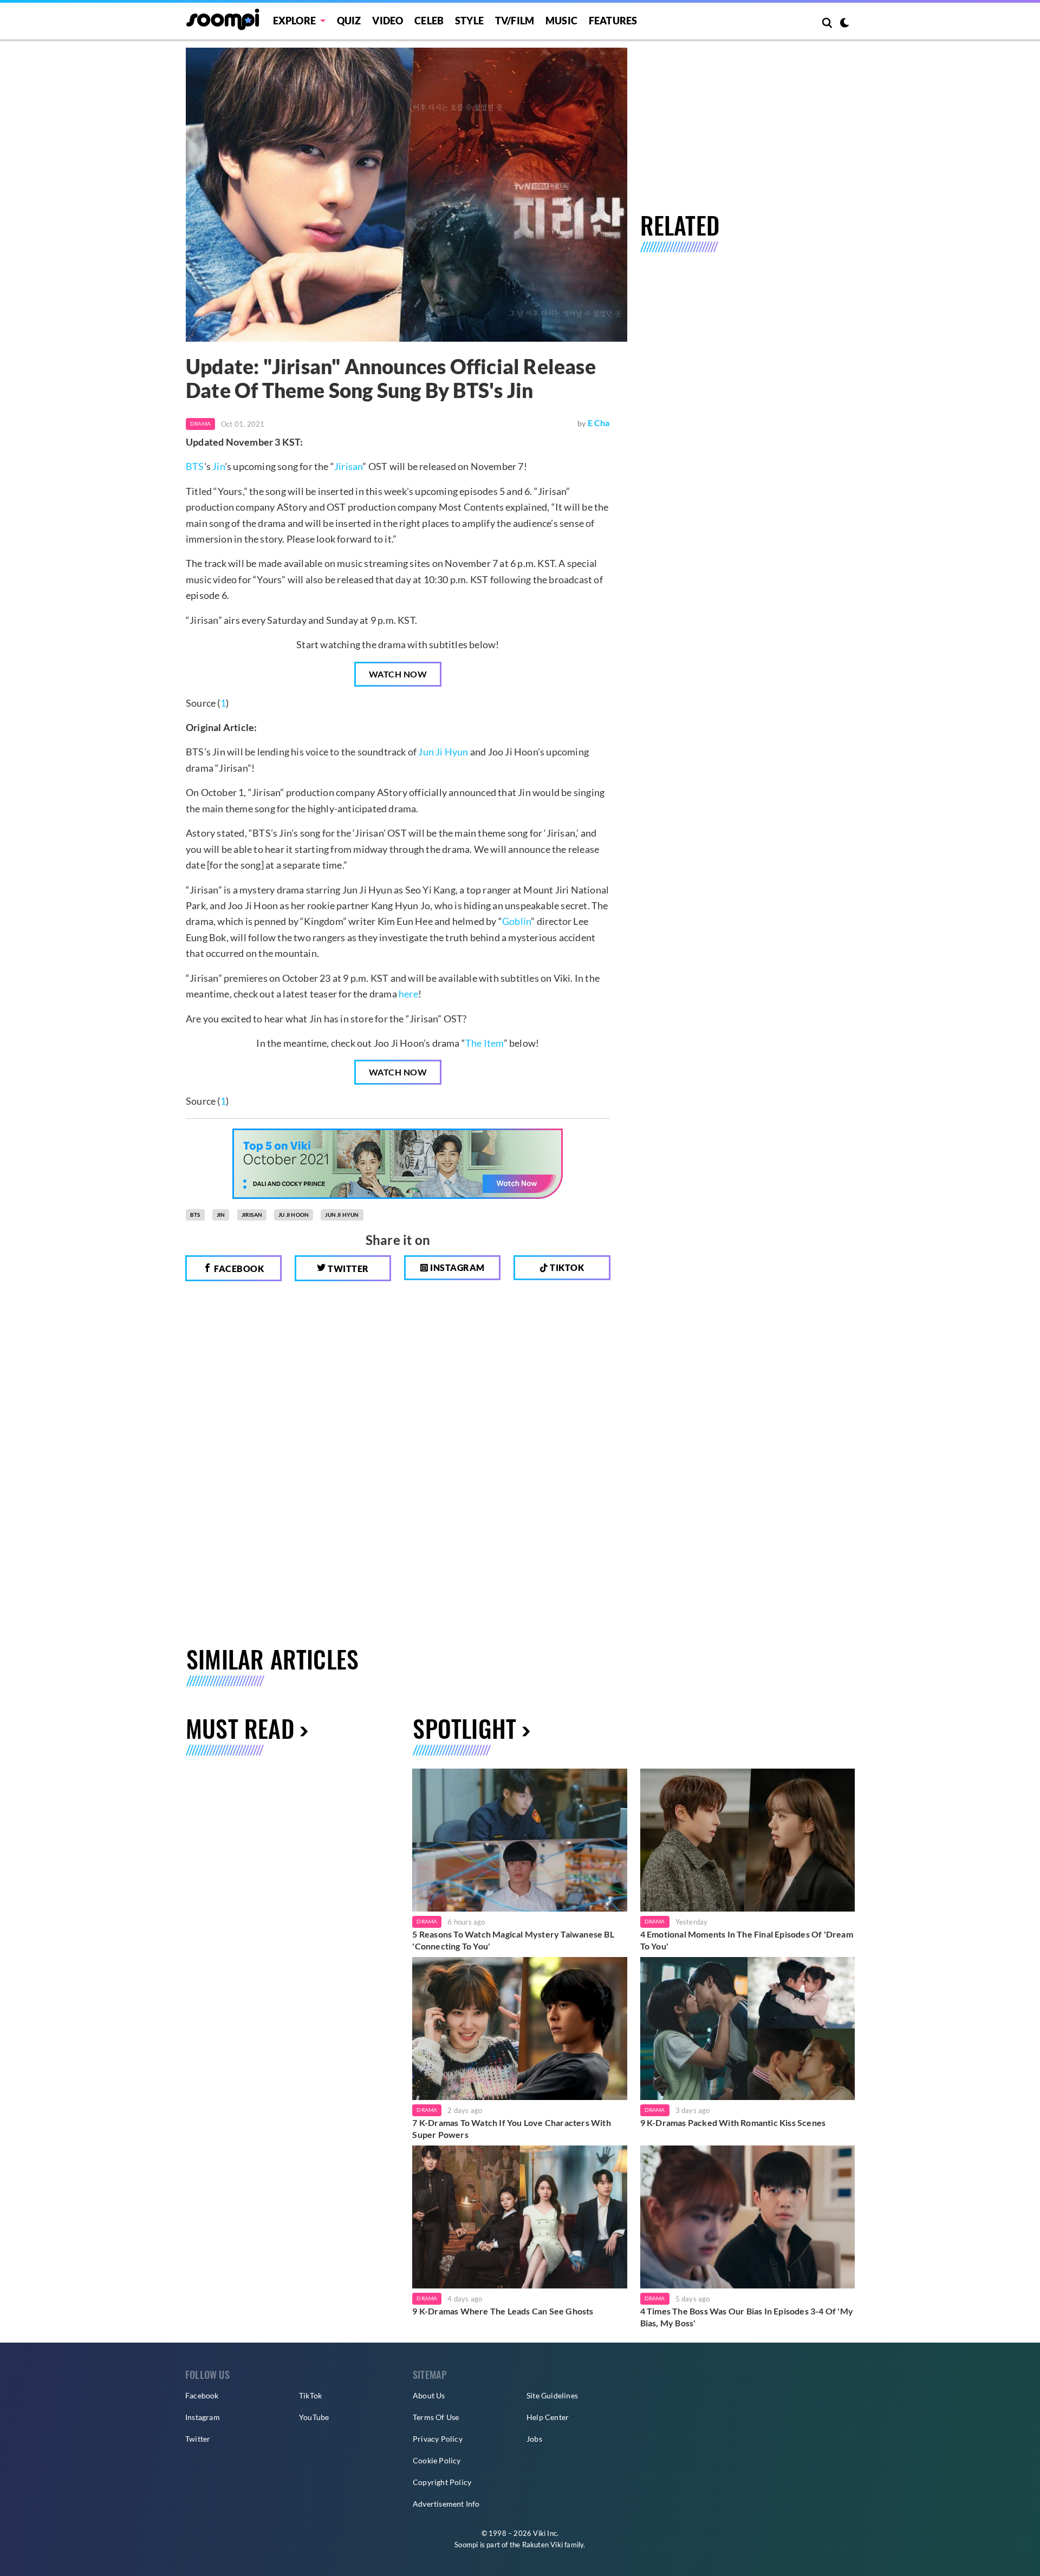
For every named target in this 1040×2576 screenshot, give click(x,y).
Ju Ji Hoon (294, 1215)
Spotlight (464, 1728)
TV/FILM (515, 21)
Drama (200, 423)
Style (469, 21)
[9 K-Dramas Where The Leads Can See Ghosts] (519, 2217)
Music (561, 21)
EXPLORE (294, 21)
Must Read (240, 1728)
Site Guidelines (552, 2395)
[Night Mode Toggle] (844, 24)
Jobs (534, 2439)
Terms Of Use (436, 2417)
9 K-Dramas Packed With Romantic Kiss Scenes (733, 2122)
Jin (219, 466)
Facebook (238, 1269)
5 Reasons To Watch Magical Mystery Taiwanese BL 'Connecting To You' (513, 1940)
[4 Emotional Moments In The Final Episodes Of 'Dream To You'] (747, 1840)
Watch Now (398, 674)
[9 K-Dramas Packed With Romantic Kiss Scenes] (747, 2029)
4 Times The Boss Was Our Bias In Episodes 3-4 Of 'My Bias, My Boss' (747, 2317)
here (408, 994)
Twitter (347, 1269)
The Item (485, 1043)
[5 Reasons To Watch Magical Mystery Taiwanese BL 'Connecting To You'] (519, 1840)
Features (613, 21)
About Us (429, 2395)
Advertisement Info (446, 2504)
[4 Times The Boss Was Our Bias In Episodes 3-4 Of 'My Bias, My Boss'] (747, 2217)
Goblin (516, 921)
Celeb (429, 21)
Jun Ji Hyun (443, 752)
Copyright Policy (442, 2482)
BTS (195, 466)
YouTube (314, 2417)
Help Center (548, 2417)
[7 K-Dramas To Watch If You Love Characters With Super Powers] (519, 2029)
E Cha (599, 423)
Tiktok (566, 1267)
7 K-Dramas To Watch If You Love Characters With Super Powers (511, 2128)
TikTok (310, 2395)
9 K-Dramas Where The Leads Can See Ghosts (503, 2311)
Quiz (349, 21)
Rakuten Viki (542, 2545)
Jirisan (348, 466)
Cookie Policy (437, 2460)
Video (388, 21)
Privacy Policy (438, 2439)
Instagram (457, 1267)
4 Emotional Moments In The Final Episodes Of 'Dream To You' (747, 1940)
